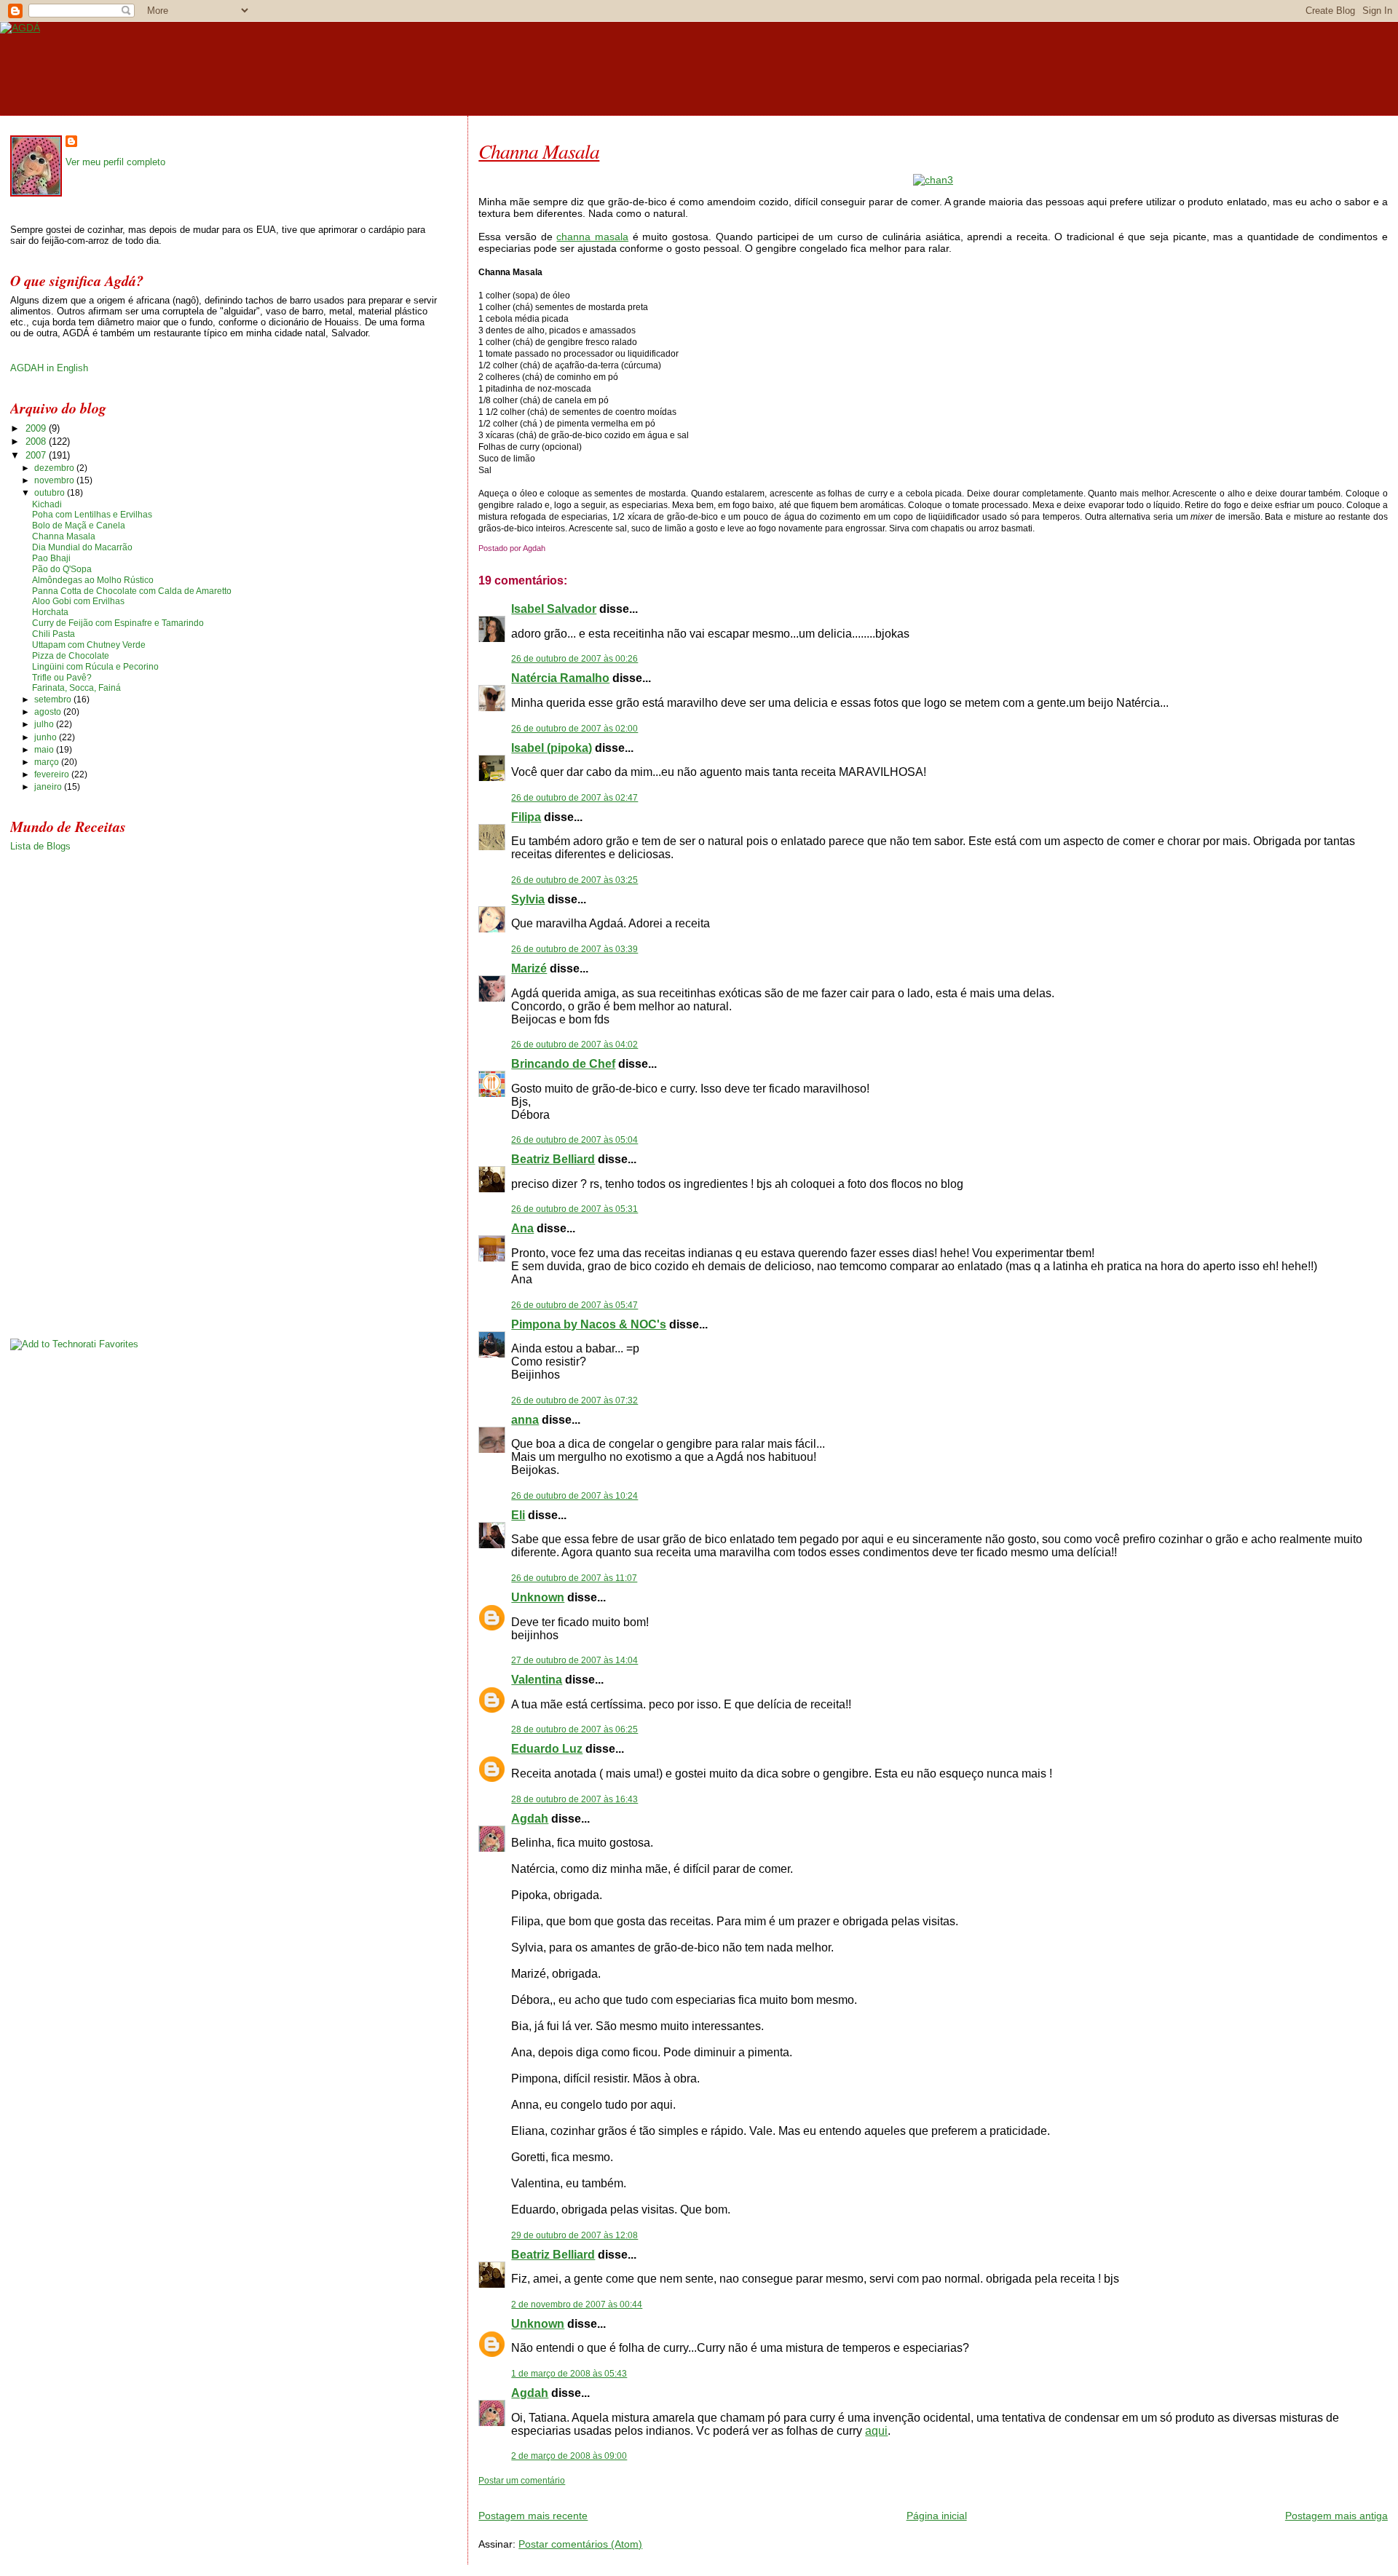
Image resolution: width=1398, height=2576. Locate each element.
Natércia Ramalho (560, 678)
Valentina (537, 1680)
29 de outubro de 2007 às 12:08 (574, 2235)
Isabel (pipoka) (552, 748)
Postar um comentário (522, 2481)
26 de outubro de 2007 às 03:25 (574, 880)
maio (45, 750)
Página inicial (937, 2516)
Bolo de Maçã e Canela (79, 526)
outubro (51, 493)
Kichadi (47, 504)
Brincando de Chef (563, 1064)
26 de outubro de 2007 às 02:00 (574, 729)
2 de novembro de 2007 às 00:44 (577, 2304)
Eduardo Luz (547, 1749)
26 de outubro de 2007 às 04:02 (574, 1045)
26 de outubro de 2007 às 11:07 (574, 1578)
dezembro (55, 468)
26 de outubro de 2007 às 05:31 (574, 1209)
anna (525, 1420)
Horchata (50, 612)
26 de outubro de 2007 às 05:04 (574, 1140)
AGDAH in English (49, 368)
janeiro (49, 787)
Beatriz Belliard (553, 1159)
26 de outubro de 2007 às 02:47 (574, 798)
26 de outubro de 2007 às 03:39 (574, 949)
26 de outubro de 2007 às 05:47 (574, 1305)
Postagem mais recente (533, 2516)
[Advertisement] (649, 2492)
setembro (54, 700)
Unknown (538, 1597)
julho (45, 724)
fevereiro (53, 774)
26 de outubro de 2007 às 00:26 (574, 659)
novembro (55, 480)
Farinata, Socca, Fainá (76, 688)
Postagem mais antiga (1336, 2516)
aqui (876, 2431)
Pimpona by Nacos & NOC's (589, 1324)
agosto (49, 712)
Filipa (526, 817)
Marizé (529, 968)
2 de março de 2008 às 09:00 (569, 2456)
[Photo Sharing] (933, 180)
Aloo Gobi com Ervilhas (78, 601)
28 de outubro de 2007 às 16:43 (574, 1799)
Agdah (530, 1819)
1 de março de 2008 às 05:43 (569, 2374)
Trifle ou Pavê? (62, 678)
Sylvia (528, 899)
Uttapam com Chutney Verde (89, 645)
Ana (522, 1228)
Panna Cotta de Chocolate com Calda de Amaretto (132, 591)
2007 (37, 455)
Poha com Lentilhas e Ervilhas (92, 515)
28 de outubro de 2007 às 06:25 (574, 1729)
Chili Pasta (54, 634)
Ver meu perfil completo (115, 162)
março (48, 762)
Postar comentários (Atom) (580, 2544)
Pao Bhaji (51, 558)
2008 (37, 441)
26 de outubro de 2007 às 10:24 (574, 1496)
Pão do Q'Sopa (62, 569)
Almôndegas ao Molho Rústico (93, 580)
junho (47, 737)
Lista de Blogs (40, 846)
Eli (518, 1515)
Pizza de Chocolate (71, 656)
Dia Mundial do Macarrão (82, 547)
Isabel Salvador (554, 609)
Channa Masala (539, 151)
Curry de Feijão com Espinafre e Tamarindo (118, 623)
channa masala (592, 237)
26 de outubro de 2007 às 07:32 (574, 1400)
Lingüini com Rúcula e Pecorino (95, 667)
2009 (37, 428)
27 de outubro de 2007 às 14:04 (574, 1660)
